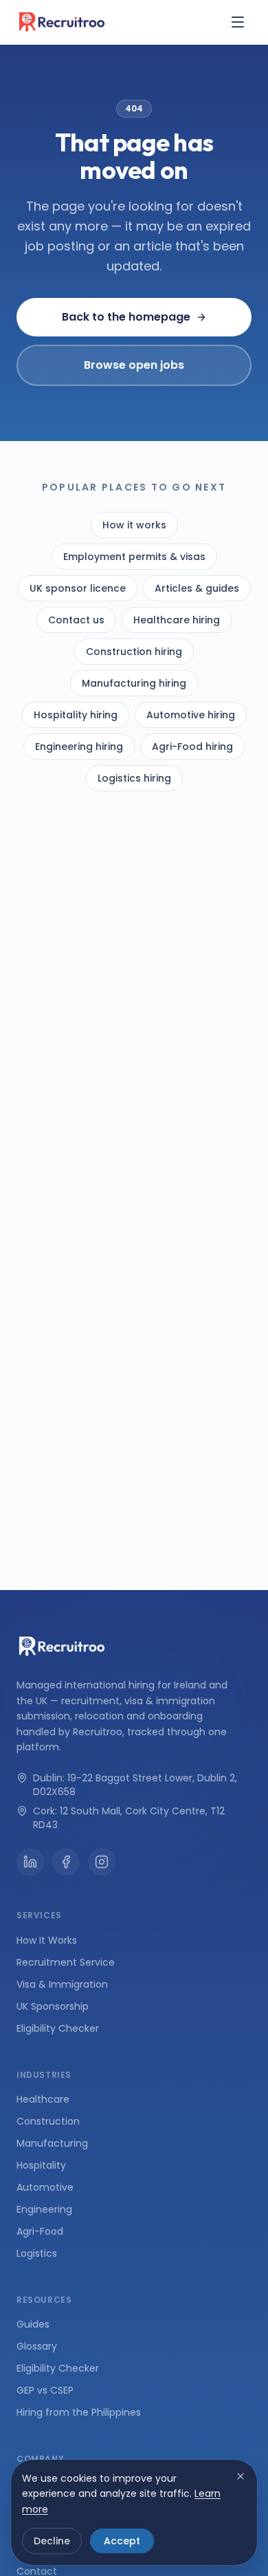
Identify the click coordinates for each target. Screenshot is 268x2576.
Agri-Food (40, 2231)
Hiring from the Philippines (79, 2412)
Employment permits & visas (134, 557)
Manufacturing (52, 2143)
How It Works (47, 1940)
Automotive (45, 2187)
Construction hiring (134, 652)
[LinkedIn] (30, 1862)
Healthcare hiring (177, 620)
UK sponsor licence (78, 588)
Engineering (44, 2209)
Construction (48, 2121)
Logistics (37, 2253)
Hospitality (41, 2165)
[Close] (241, 2476)
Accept (122, 2541)
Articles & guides (197, 588)
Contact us (76, 620)
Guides (33, 2324)
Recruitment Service (66, 1962)
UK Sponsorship (53, 2006)
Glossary (37, 2346)
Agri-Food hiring (192, 747)
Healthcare (43, 2099)
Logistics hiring (134, 778)
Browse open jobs (134, 365)
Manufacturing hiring (134, 683)
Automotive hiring (191, 715)
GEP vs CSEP (45, 2390)
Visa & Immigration (62, 1984)
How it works (134, 525)
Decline (52, 2541)
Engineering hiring (79, 747)
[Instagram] (102, 1862)
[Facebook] (66, 1862)
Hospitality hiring (76, 715)
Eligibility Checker (58, 2028)
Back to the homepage (126, 317)
